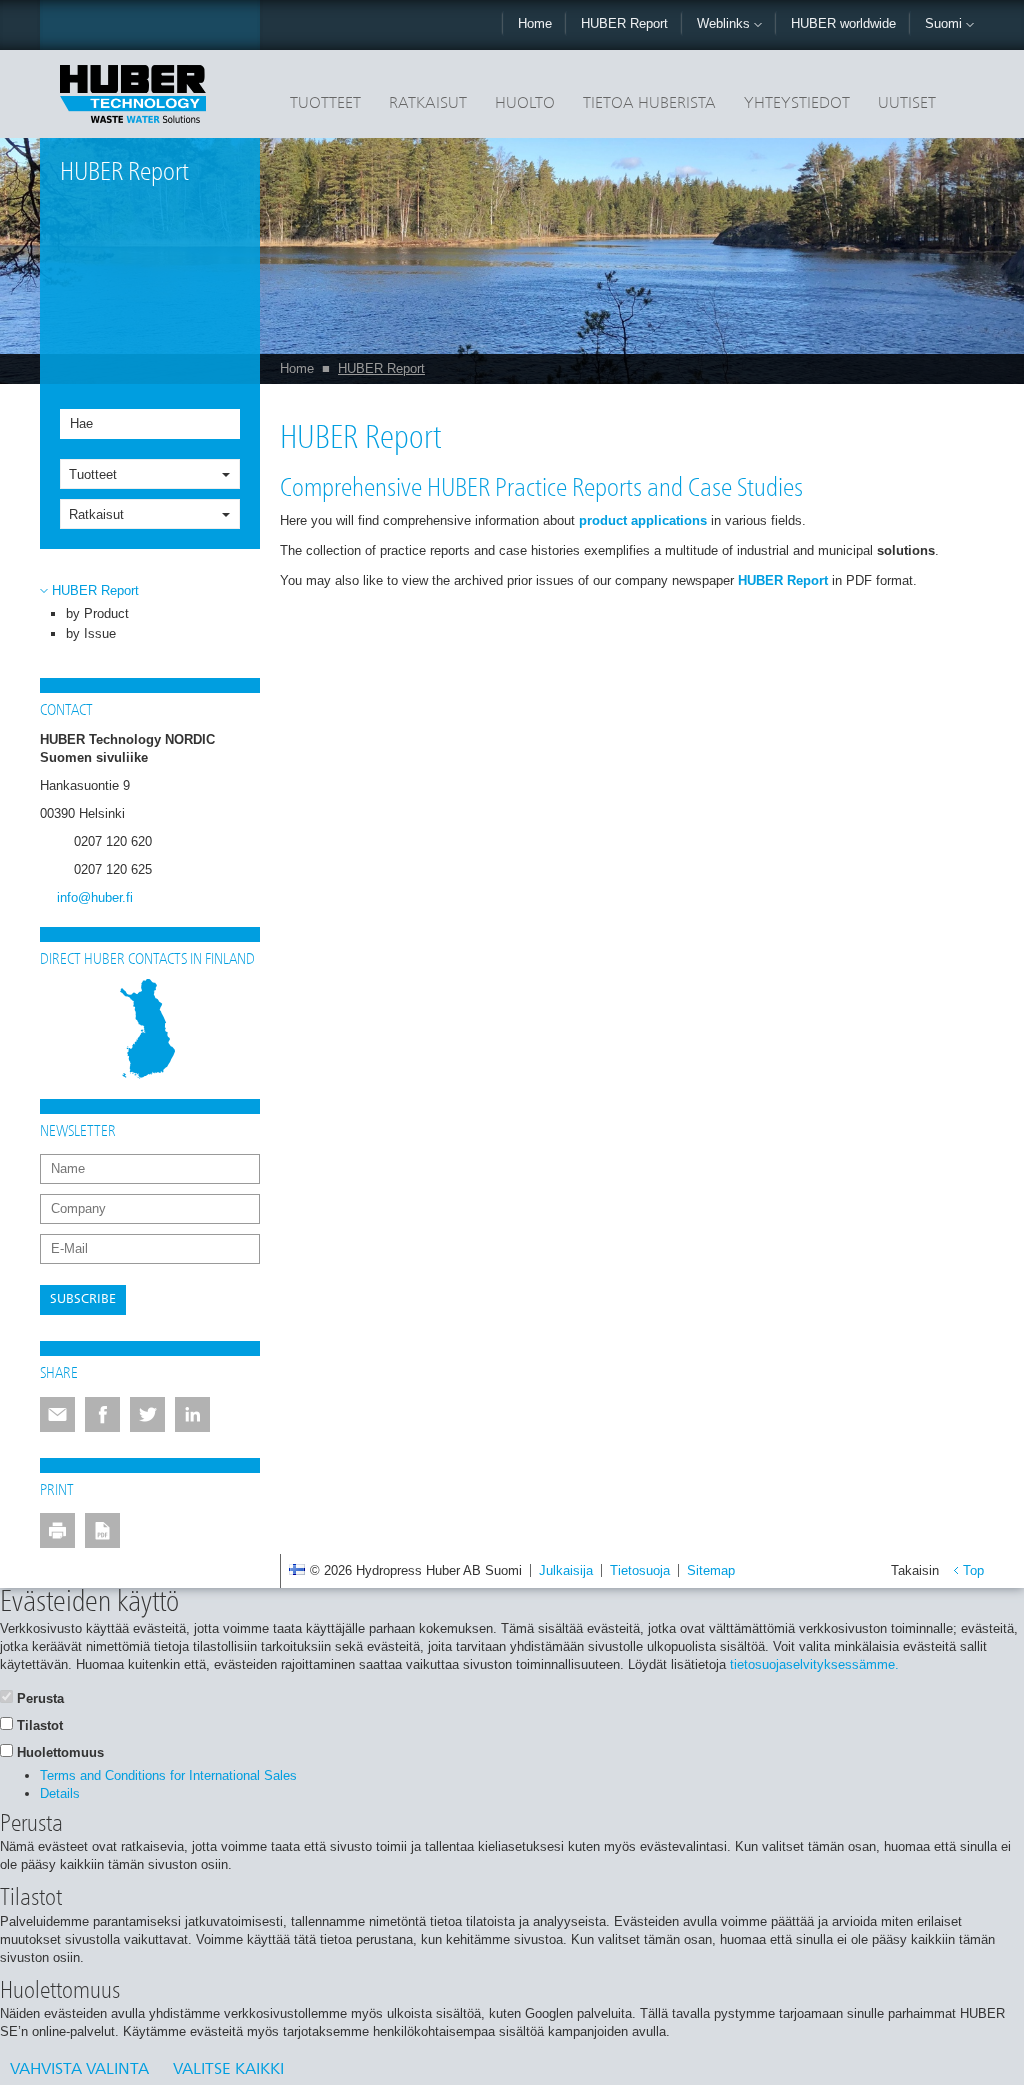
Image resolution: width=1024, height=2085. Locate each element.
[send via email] (57, 1414)
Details (60, 1793)
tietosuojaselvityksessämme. (814, 1664)
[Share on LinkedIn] (192, 1414)
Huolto (525, 104)
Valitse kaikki (228, 2070)
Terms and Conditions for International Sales (168, 1775)
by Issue (91, 633)
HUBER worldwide (843, 23)
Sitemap (711, 1570)
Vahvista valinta (79, 2070)
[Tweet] (147, 1414)
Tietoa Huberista (649, 104)
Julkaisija (566, 1570)
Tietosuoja (640, 1570)
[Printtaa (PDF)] (102, 1530)
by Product (97, 613)
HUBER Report (624, 23)
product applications (643, 520)
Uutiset (907, 104)
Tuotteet (325, 104)
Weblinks (725, 23)
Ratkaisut (428, 104)
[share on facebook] (102, 1414)
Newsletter (78, 1132)
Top (973, 1570)
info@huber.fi (95, 897)
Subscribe (83, 1299)
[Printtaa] (57, 1530)
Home (535, 23)
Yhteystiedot (797, 104)
